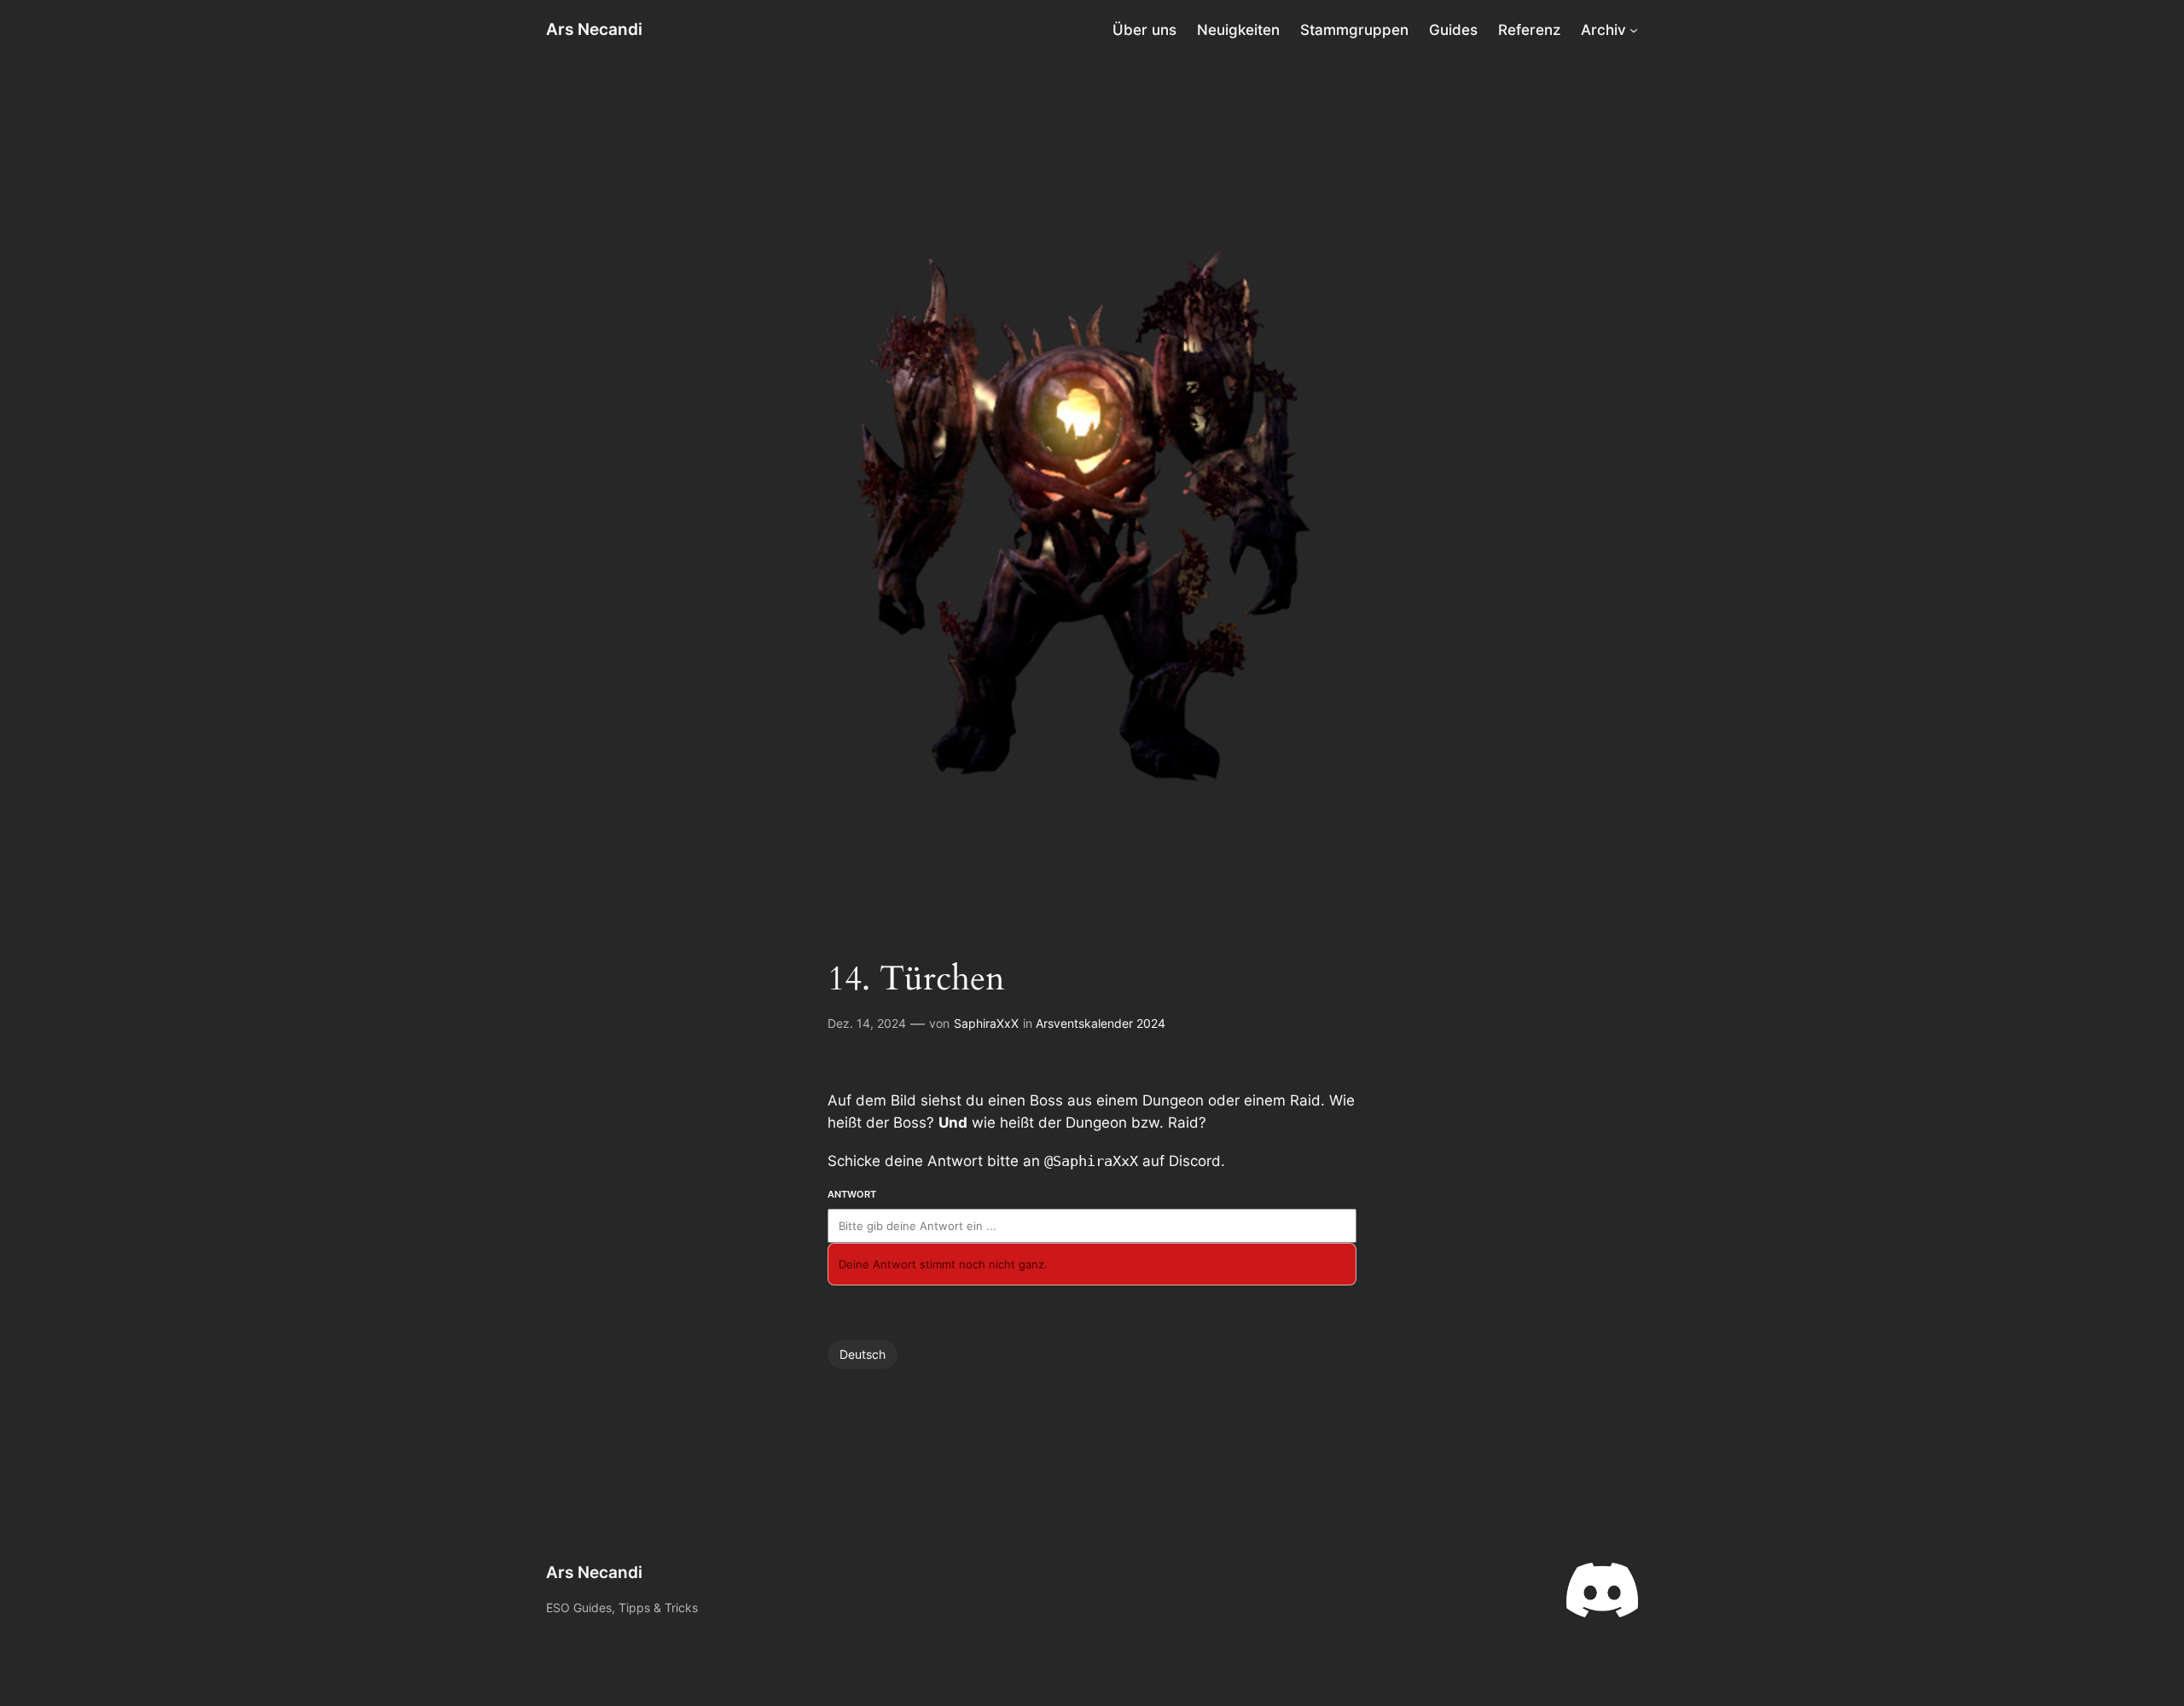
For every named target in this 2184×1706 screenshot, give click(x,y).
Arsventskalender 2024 (1101, 1023)
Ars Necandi (594, 29)
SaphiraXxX (986, 1023)
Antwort (852, 1194)
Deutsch (863, 1354)
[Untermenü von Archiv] (1634, 30)
